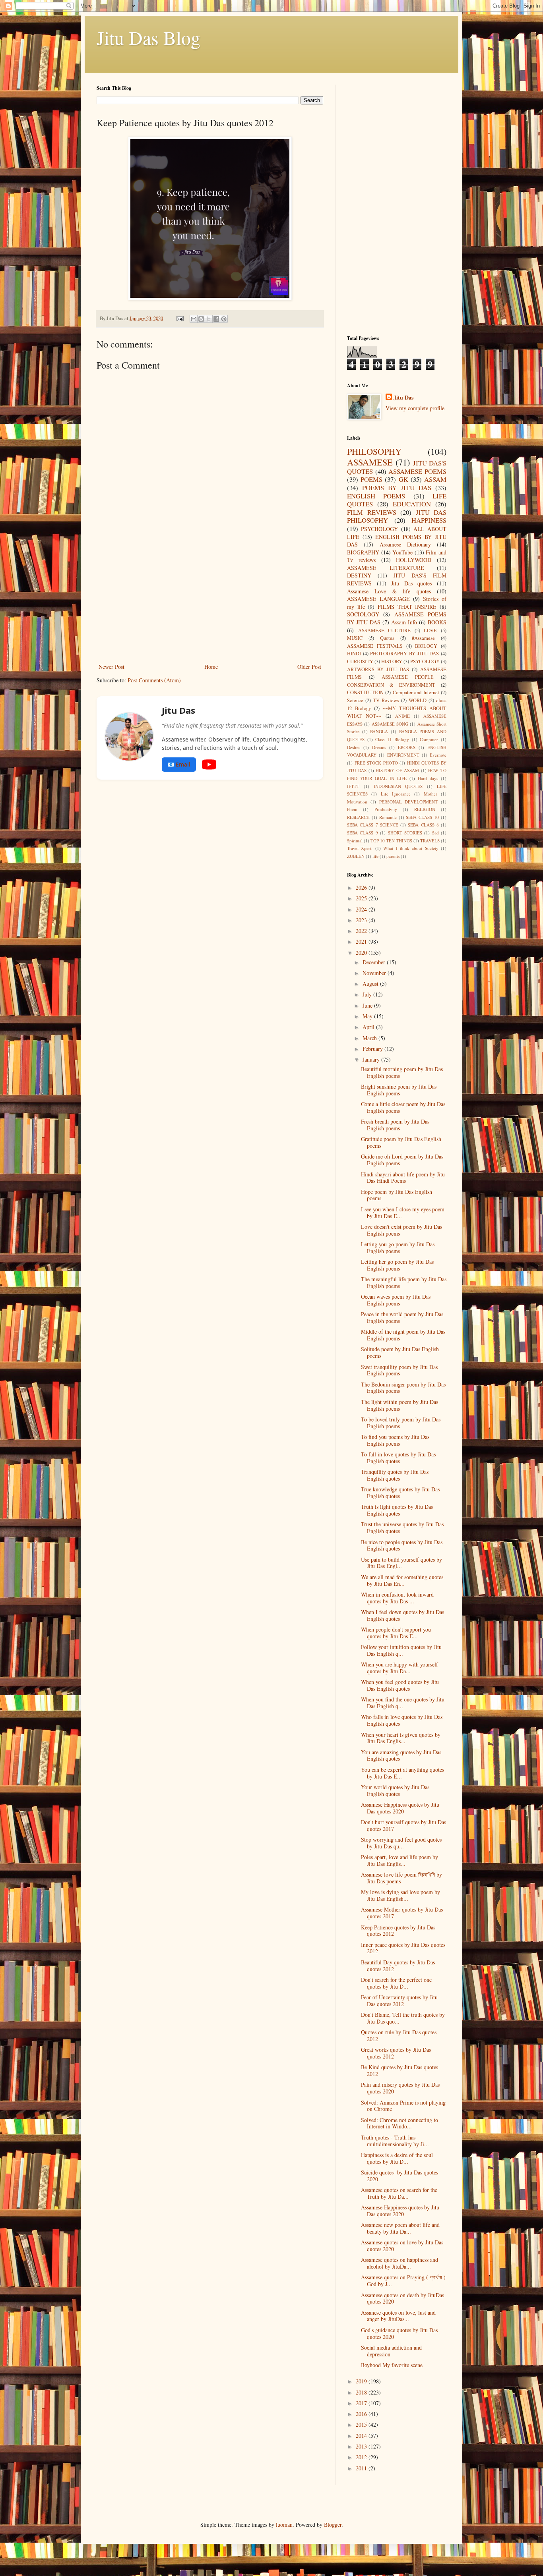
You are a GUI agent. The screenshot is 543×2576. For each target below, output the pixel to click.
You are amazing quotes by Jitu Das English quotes (401, 1755)
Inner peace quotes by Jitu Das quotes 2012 (403, 1948)
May (368, 1016)
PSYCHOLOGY (379, 529)
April (369, 1027)
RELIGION (425, 809)
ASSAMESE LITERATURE (386, 568)
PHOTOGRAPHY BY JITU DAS (404, 654)
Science (355, 700)
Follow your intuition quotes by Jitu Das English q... (401, 1650)
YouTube (402, 552)
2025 (362, 898)
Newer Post (112, 667)
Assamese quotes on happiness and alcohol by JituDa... (399, 2263)
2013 (362, 2446)
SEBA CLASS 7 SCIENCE (373, 825)
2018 (362, 2392)
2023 (362, 920)
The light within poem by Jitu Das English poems (399, 1405)
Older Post (309, 667)
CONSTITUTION (365, 692)
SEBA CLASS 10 (422, 817)
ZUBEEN (356, 856)
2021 (362, 941)
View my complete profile (415, 408)
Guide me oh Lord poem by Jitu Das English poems (402, 1160)
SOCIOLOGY (363, 614)
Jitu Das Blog (148, 37)
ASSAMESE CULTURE (385, 630)
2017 (362, 2403)
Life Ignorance (396, 794)
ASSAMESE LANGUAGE (378, 599)
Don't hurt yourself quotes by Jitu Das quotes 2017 (403, 1825)
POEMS (371, 479)
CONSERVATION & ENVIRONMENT (391, 685)
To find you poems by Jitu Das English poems (395, 1440)
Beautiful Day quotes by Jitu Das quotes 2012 (398, 1966)
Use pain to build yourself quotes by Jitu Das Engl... (401, 1563)
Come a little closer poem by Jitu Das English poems (403, 1107)
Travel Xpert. (360, 848)
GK (403, 479)
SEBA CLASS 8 (423, 825)
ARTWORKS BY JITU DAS (378, 669)
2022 (362, 931)
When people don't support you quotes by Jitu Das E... (396, 1633)
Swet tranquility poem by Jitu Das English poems (399, 1370)
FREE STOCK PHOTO (376, 763)
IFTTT (353, 786)
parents (393, 856)
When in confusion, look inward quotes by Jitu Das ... (397, 1598)
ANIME (402, 716)
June (368, 1005)
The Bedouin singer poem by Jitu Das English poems (403, 1388)
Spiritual (355, 841)
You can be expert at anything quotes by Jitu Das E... (402, 1773)
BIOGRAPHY (363, 552)
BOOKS (437, 622)
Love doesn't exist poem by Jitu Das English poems (401, 1230)
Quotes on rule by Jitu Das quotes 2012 (399, 2035)
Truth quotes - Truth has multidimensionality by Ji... (395, 2141)
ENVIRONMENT (403, 755)
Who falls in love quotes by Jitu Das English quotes (402, 1720)
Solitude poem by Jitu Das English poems (400, 1352)
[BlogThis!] (201, 319)
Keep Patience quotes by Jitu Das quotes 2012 (398, 1931)
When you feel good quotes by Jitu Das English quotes (400, 1685)
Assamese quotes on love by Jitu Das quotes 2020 (402, 2246)
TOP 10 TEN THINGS (391, 841)
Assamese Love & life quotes (389, 591)
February (373, 1049)
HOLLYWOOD (414, 560)
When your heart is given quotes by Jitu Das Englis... (401, 1738)
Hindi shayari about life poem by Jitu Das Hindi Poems (403, 1178)
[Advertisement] (210, 602)
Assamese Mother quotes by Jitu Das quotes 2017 (402, 1913)
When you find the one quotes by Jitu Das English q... (403, 1703)
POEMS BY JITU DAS (397, 488)
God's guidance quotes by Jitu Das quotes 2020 (399, 2333)
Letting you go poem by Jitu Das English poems (398, 1247)
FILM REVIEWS (372, 512)
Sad (435, 833)
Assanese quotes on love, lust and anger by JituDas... (398, 2316)
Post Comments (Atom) (154, 680)
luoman (284, 2525)
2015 (362, 2424)
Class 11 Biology (392, 739)
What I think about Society (411, 848)
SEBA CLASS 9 (363, 833)
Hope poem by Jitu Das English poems (397, 1195)
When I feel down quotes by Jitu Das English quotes (402, 1615)
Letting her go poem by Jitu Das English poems (397, 1265)
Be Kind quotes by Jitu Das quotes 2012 (399, 2070)
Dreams (379, 747)
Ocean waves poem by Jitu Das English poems (396, 1300)
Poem (352, 809)
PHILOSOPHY (374, 451)
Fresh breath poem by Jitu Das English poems (395, 1125)
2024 (362, 909)
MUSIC (355, 638)
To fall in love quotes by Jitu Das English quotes (398, 1458)
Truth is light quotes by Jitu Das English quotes (397, 1510)
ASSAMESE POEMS (417, 471)
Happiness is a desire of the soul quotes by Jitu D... (397, 2158)
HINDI (354, 654)
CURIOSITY (360, 661)
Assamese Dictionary (405, 544)
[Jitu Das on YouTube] (209, 765)
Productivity (386, 809)
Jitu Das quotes (411, 583)
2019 (362, 2381)
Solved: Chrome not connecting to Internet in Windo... (399, 2123)
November (375, 973)
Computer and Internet (416, 692)
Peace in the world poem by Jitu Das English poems (402, 1317)
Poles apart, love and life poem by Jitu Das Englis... (399, 1860)
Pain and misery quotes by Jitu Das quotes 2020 (400, 2088)
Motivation (357, 802)
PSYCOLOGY (425, 661)
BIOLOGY (426, 646)
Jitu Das (403, 398)
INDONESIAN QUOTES (398, 786)
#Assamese (423, 638)
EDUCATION (412, 504)
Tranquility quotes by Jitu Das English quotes (395, 1475)
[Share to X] (209, 319)
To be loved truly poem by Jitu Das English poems (401, 1423)
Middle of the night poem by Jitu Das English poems (403, 1335)
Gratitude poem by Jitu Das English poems (401, 1142)
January (372, 1059)
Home (211, 667)
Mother (431, 794)
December (375, 962)
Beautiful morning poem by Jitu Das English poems (402, 1072)
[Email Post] (179, 318)
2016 (362, 2414)
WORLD (418, 700)
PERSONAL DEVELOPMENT (409, 802)
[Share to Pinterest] (224, 319)
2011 (362, 2468)
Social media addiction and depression (391, 2351)
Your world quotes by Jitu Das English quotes (395, 1790)
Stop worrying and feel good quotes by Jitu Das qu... (401, 1843)
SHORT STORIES (405, 833)
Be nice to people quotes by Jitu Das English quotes (402, 1545)
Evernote (438, 755)
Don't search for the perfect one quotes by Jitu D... (396, 1983)
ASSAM (435, 479)
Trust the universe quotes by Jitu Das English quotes (402, 1527)
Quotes (387, 638)
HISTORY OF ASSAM (397, 770)
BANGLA (379, 731)
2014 (362, 2436)
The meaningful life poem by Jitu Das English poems (404, 1282)
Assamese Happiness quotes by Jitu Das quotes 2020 (400, 1808)
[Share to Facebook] (216, 319)
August (371, 984)
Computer (429, 739)
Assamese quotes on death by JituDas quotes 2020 (402, 2298)
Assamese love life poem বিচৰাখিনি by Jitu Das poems (401, 1878)
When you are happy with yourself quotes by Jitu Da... (399, 1668)
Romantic (388, 817)
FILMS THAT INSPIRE (407, 607)
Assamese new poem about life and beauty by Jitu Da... (400, 2228)
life (375, 856)
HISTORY (392, 661)
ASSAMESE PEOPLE (408, 677)
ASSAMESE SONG (390, 724)
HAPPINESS (429, 520)
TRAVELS (430, 841)
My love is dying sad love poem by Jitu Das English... (400, 1895)
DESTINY (359, 575)
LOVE (430, 630)
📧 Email (179, 764)
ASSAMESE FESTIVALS (375, 646)
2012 (362, 2457)
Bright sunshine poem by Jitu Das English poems (399, 1090)
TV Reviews (386, 700)
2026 (362, 887)
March (370, 1038)
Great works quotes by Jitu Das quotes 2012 (396, 2053)
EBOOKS (407, 747)
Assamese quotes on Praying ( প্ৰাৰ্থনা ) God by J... (403, 2281)
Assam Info (404, 622)
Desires (354, 747)
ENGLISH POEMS (376, 496)
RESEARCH (358, 817)
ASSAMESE (370, 462)
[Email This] (194, 319)
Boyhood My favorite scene (392, 2365)
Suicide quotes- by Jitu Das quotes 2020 (399, 2176)
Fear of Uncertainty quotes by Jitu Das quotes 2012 (399, 2001)
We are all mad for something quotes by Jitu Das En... (402, 1580)
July (368, 994)
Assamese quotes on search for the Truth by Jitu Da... (399, 2193)
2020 (362, 953)
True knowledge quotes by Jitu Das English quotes (400, 1493)
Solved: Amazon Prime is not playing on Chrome (403, 2106)
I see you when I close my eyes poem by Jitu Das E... (403, 1213)
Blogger (333, 2525)
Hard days (428, 778)
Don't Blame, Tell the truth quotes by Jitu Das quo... (403, 2018)
